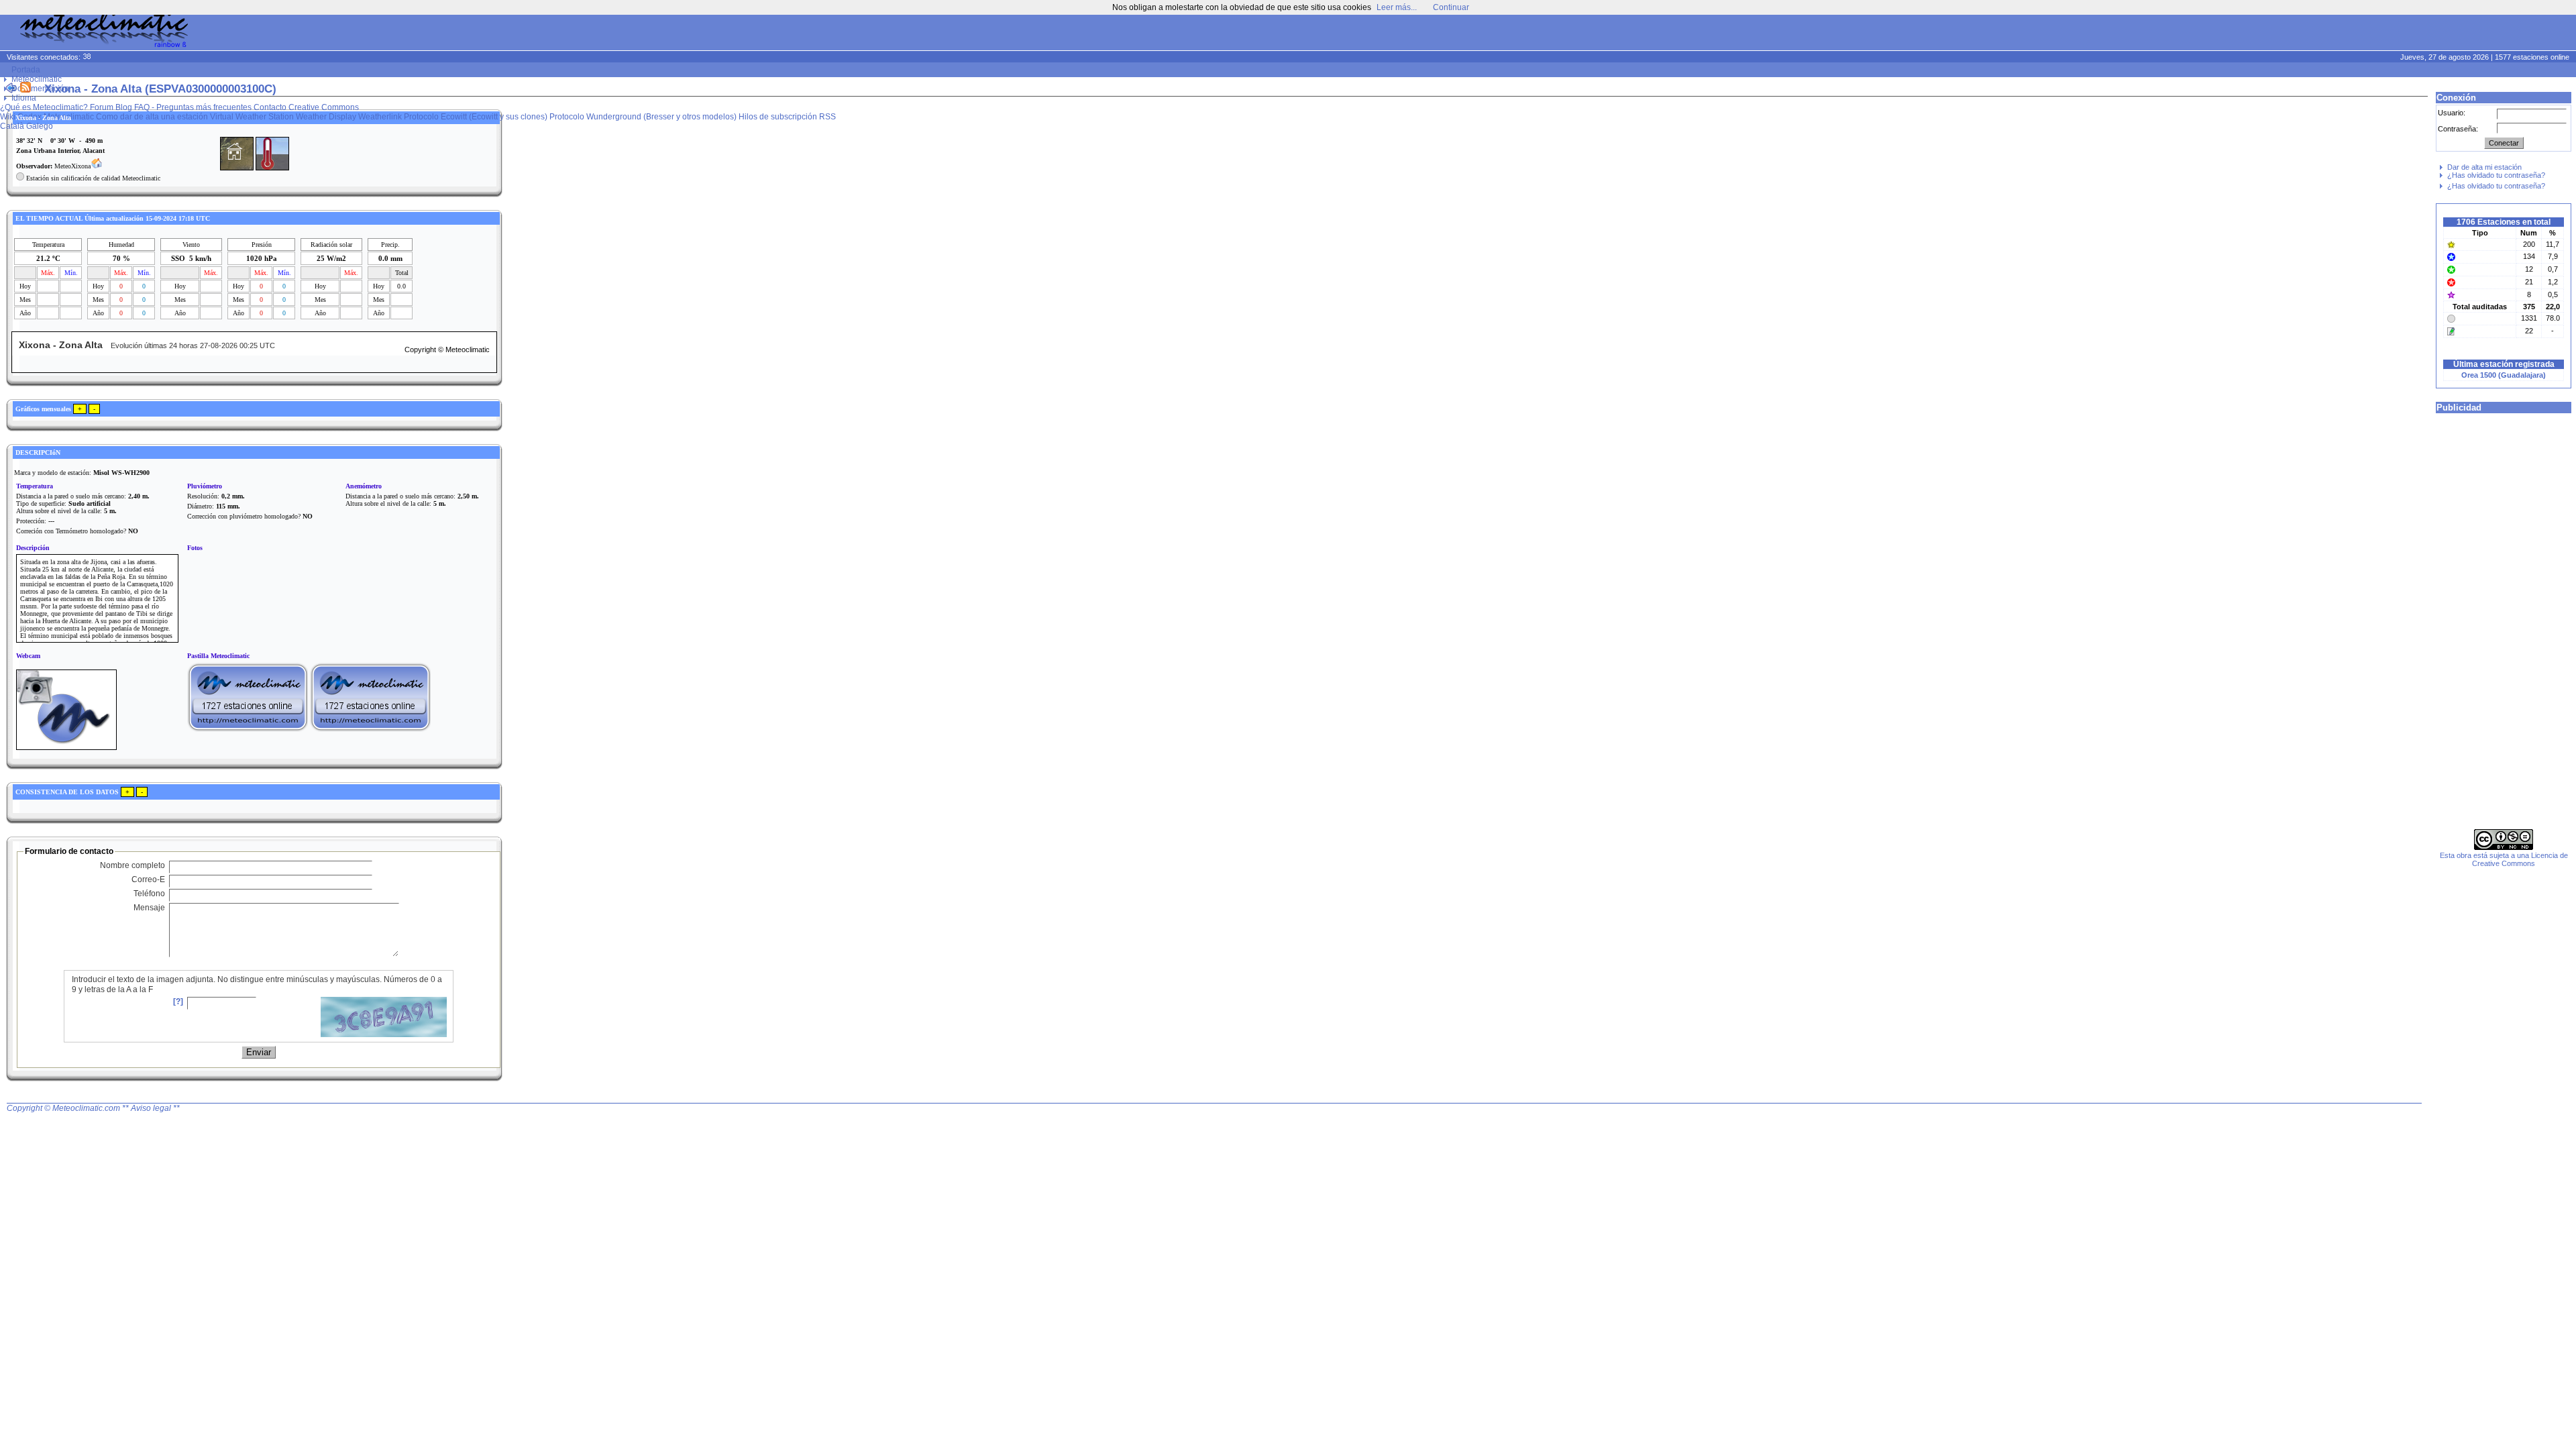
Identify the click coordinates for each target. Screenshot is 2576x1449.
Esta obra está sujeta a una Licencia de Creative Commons (2504, 859)
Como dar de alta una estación (152, 117)
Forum (102, 107)
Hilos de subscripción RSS (787, 117)
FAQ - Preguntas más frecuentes (193, 107)
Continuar (1451, 7)
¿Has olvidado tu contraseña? (2496, 175)
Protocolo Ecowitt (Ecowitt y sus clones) (476, 117)
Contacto (270, 107)
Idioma (24, 98)
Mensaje (149, 908)
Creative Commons (324, 107)
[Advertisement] (2318, 34)
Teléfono (149, 894)
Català (12, 126)
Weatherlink (380, 117)
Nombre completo (132, 865)
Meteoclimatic (37, 79)
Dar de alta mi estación (2484, 167)
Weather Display (326, 117)
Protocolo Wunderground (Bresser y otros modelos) (643, 117)
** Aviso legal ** (151, 1108)
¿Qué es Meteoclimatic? (44, 107)
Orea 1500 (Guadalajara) (2504, 375)
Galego (40, 126)
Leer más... (1397, 7)
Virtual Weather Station (252, 117)
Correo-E (148, 879)
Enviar (259, 1052)
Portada (26, 70)
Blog (124, 107)
